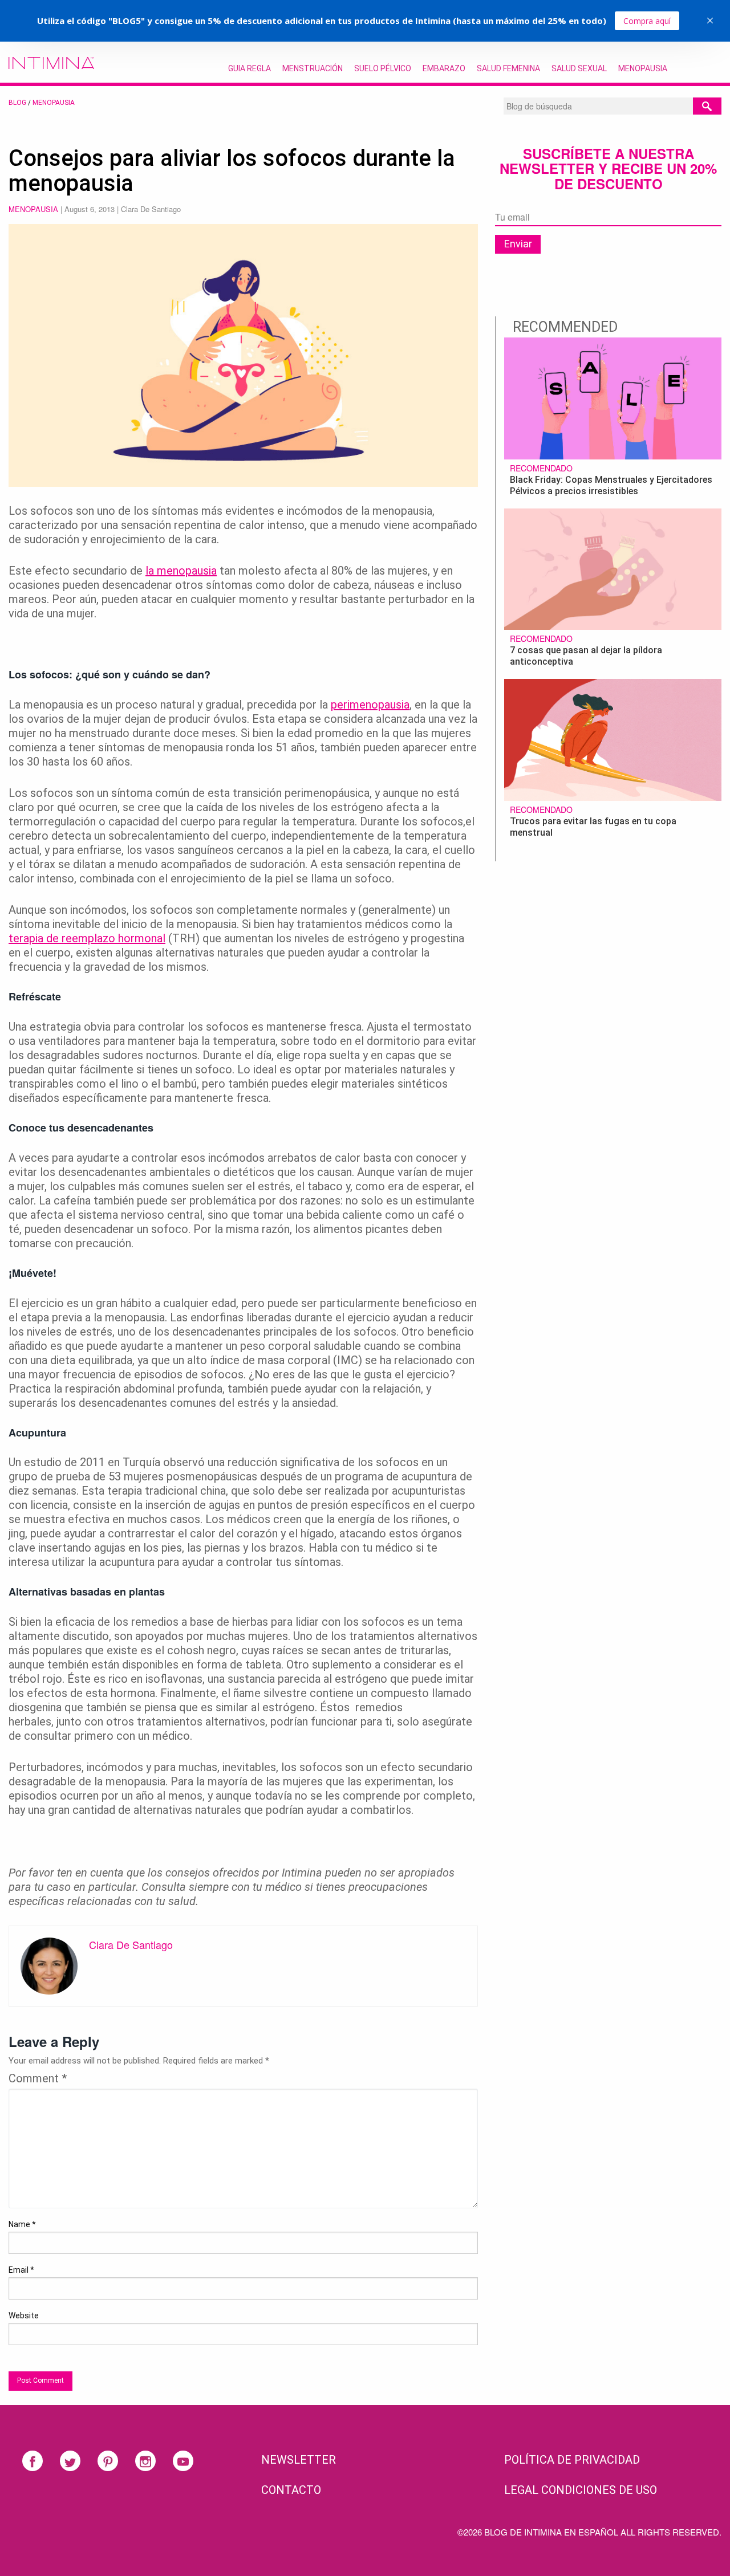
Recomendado (541, 468)
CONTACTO (291, 2490)
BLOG (17, 103)
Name (22, 2224)
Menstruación (313, 68)
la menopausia (181, 571)
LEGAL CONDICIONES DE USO (581, 2490)
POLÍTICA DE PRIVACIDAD (572, 2460)
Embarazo (444, 68)
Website (24, 2315)
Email (21, 2270)
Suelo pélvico (383, 68)
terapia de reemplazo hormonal (87, 938)
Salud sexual (579, 68)
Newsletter (299, 2460)
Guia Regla (250, 68)
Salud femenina (508, 68)
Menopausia (643, 68)
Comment (38, 2078)
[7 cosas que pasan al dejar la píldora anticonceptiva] (613, 568)
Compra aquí (647, 21)
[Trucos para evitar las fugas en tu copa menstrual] (613, 738)
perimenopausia (370, 705)
